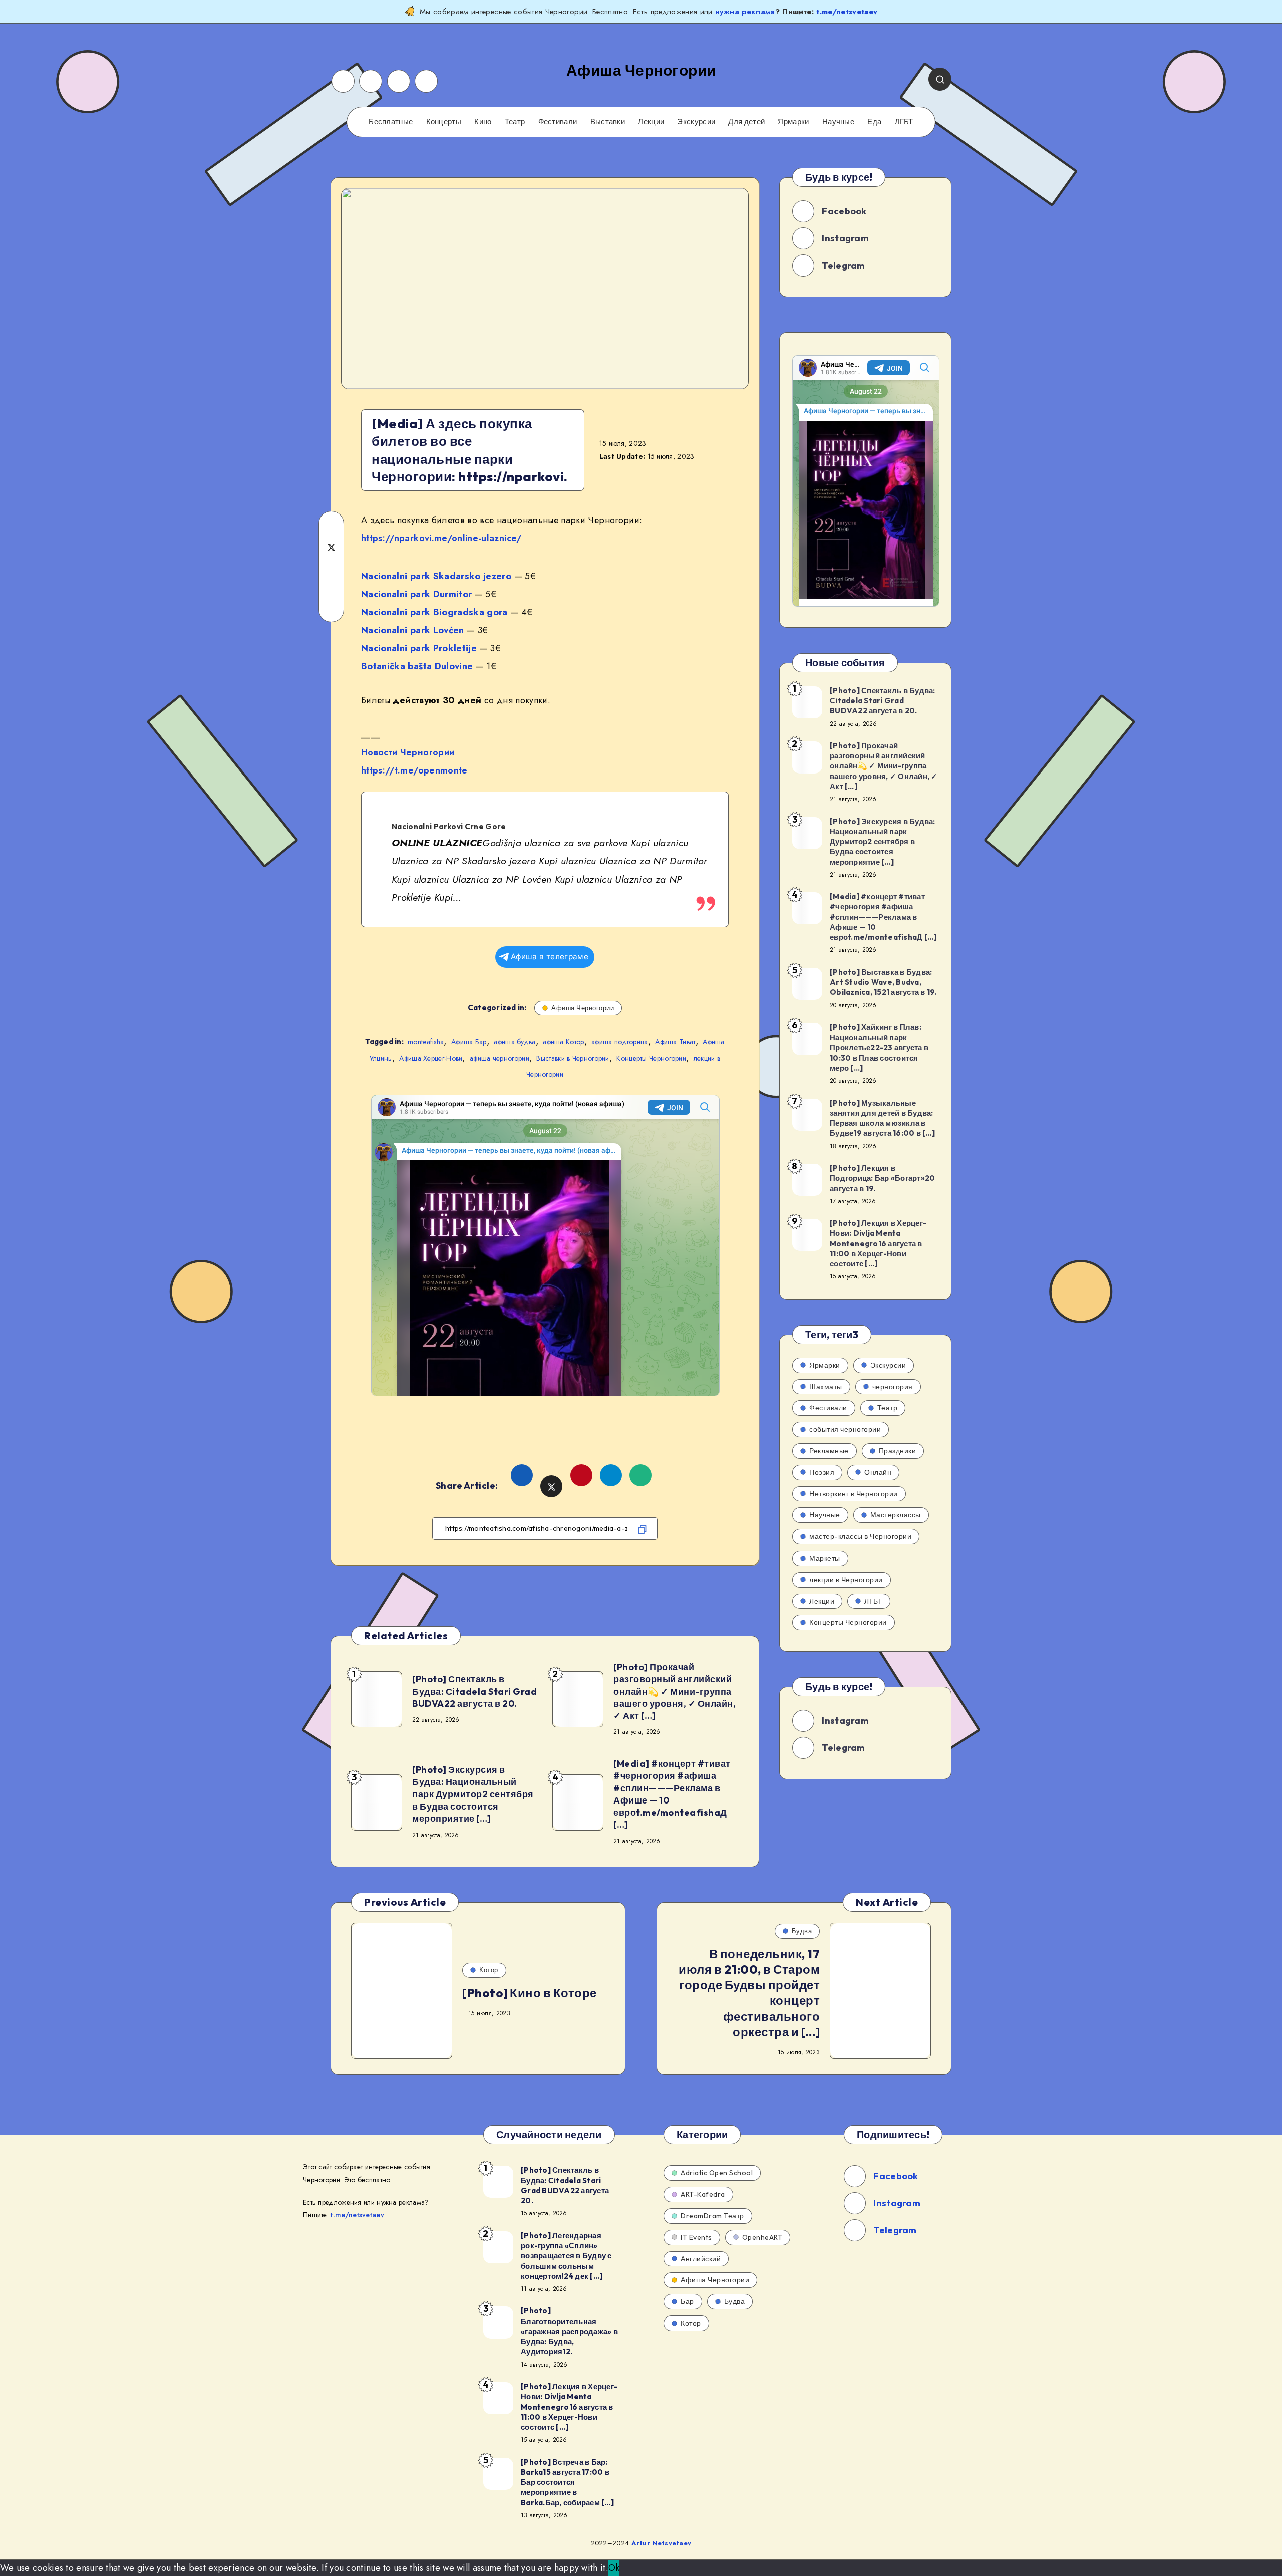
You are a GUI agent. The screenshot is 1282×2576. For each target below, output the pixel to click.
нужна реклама (745, 12)
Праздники (898, 1451)
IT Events (696, 2237)
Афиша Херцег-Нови (431, 1058)
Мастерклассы (896, 1515)
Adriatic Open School (717, 2173)
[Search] (940, 79)
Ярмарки (793, 122)
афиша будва (515, 1042)
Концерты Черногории (651, 1058)
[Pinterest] (399, 81)
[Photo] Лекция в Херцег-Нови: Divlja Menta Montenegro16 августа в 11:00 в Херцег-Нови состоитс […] (878, 1243)
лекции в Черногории (846, 1580)
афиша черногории (500, 1058)
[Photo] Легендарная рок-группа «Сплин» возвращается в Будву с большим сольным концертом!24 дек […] (566, 2256)
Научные (838, 122)
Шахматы (826, 1387)
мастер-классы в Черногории (860, 1536)
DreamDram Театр (712, 2216)
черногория (893, 1387)
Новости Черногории (408, 752)
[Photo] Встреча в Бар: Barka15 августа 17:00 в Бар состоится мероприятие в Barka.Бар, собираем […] (567, 2482)
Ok (614, 2568)
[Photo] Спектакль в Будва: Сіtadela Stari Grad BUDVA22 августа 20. (565, 2185)
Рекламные (829, 1451)
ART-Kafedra (703, 2194)
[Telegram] (426, 81)
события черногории (845, 1429)
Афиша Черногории (583, 1008)
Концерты (444, 122)
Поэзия (822, 1472)
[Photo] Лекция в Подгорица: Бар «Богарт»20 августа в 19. (882, 1178)
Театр (515, 122)
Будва (802, 1931)
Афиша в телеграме (550, 957)
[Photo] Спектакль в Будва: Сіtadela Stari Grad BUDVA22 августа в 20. (474, 1691)
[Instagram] (371, 81)
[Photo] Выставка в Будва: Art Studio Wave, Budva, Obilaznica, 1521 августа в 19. (883, 982)
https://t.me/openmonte (414, 770)
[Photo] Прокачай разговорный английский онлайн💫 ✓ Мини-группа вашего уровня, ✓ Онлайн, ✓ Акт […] (675, 1691)
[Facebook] (343, 81)
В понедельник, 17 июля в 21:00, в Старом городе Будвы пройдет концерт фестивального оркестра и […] (749, 1993)
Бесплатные (391, 122)
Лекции (651, 122)
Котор (489, 1970)
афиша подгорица (620, 1042)
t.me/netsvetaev (847, 12)
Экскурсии (696, 122)
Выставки (608, 122)
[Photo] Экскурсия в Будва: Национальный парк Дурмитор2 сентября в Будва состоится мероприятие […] (473, 1794)
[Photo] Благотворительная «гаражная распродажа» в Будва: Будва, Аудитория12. (569, 2331)
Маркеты (825, 1558)
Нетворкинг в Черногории (854, 1494)
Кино (483, 122)
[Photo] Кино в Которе (530, 1993)
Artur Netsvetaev (662, 2543)
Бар (687, 2301)
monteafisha (426, 1042)
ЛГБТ (904, 122)
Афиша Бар (469, 1042)
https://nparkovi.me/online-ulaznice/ (441, 538)
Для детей (746, 122)
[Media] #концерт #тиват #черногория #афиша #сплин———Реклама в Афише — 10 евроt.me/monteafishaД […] (672, 1794)
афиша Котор (563, 1042)
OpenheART (762, 2237)
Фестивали (558, 122)
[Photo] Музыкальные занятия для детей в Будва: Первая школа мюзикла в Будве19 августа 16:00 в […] (882, 1118)
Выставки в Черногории (573, 1058)
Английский (701, 2259)
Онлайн (878, 1472)
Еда (874, 122)
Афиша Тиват (675, 1042)
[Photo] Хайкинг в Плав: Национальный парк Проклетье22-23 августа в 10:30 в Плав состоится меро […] (879, 1048)
